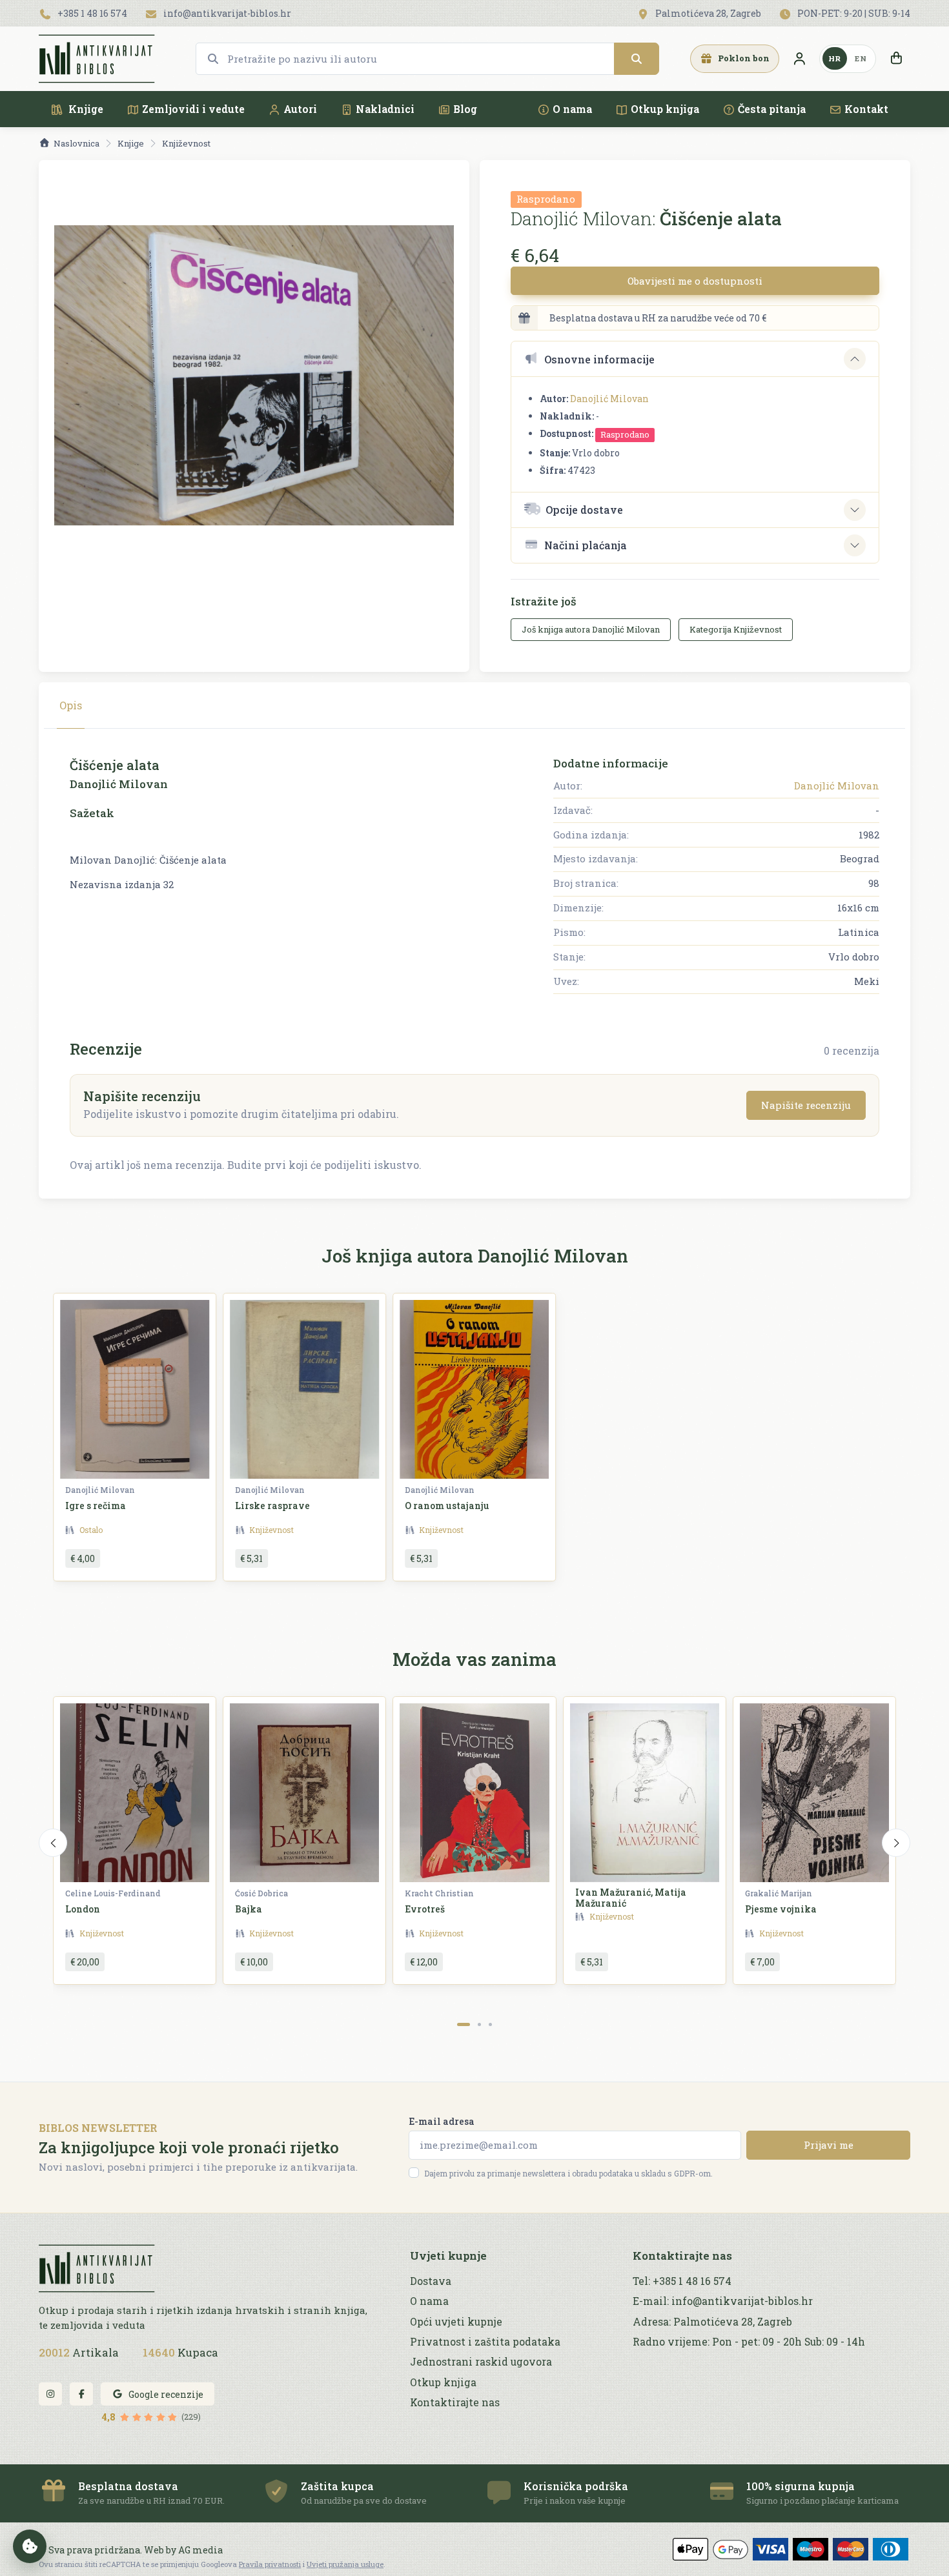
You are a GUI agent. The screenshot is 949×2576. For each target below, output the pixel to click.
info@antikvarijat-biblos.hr (226, 13)
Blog (465, 109)
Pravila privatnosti (270, 2564)
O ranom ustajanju (447, 1506)
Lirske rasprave (272, 1506)
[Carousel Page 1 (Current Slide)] (464, 2024)
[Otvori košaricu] (896, 59)
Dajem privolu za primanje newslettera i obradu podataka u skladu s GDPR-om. (568, 2173)
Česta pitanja (772, 109)
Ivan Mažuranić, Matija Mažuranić (631, 1898)
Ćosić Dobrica (261, 1893)
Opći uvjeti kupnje (456, 2322)
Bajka (249, 1909)
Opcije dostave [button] (584, 510)
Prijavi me (829, 2145)
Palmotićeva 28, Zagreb (707, 13)
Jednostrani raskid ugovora (481, 2362)
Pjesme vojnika (781, 1909)
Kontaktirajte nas (455, 2402)
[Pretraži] (637, 59)
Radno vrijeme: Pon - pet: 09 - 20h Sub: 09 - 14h (749, 2342)
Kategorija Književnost (736, 629)
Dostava (431, 2281)
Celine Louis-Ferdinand (113, 1893)
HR (835, 58)
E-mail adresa (442, 2121)
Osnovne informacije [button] (599, 359)
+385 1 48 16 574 (91, 13)
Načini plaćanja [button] (586, 545)
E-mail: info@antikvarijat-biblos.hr (723, 2301)
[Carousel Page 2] (479, 2024)
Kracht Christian (439, 1893)
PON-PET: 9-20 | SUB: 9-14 (853, 13)
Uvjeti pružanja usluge (345, 2564)
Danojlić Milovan (609, 399)
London (83, 1909)
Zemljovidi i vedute (193, 109)
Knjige (85, 109)
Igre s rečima (96, 1506)
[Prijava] (799, 59)
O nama (572, 109)
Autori (300, 109)
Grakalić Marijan (779, 1893)
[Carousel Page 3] (490, 2024)
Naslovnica (77, 143)
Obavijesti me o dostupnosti (695, 281)
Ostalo (91, 1530)
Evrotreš (425, 1909)
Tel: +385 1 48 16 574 (682, 2281)
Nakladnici (385, 109)
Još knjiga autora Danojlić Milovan (591, 629)
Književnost (186, 143)
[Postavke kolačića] (30, 2546)
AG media (200, 2550)
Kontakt (866, 109)
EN (861, 58)
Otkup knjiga (665, 109)
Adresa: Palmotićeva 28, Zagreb (712, 2322)
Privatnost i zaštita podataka (485, 2342)
